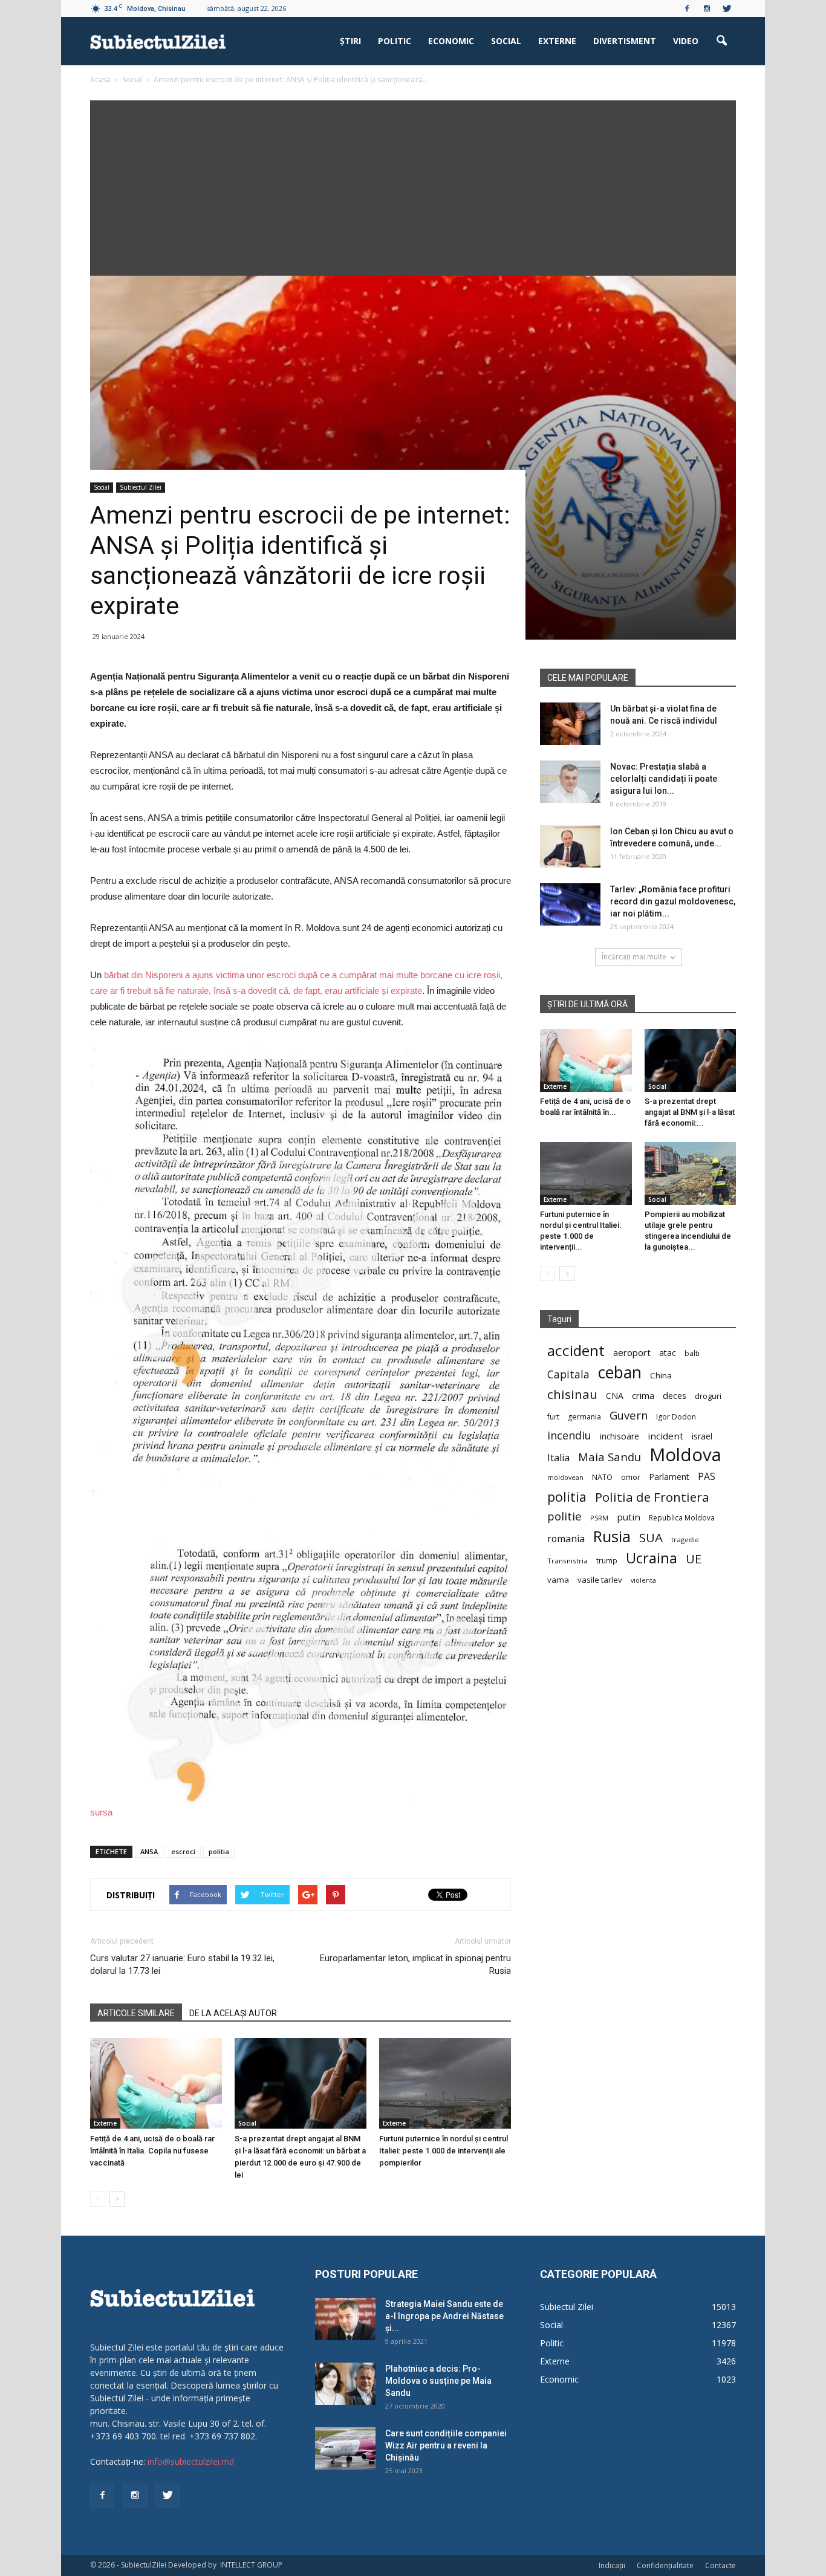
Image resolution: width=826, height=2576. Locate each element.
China (661, 1375)
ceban (620, 1372)
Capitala (568, 1374)
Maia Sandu (610, 1457)
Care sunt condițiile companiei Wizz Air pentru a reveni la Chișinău (446, 2445)
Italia (558, 1458)
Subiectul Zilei (141, 487)
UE (694, 1559)
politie (564, 1516)
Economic (451, 41)
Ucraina (652, 1558)
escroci (183, 1851)
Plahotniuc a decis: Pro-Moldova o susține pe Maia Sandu (438, 2381)
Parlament (669, 1477)
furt (553, 1416)
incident (665, 1436)
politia (219, 1851)
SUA (651, 1538)
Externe (557, 41)
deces (675, 1395)
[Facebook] (687, 8)
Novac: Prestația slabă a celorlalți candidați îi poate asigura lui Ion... (664, 779)
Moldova (685, 1455)
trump (607, 1560)
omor (631, 1477)
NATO (602, 1477)
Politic (395, 41)
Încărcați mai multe (634, 957)
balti (692, 1353)
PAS (707, 1477)
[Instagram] (707, 8)
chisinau (572, 1394)
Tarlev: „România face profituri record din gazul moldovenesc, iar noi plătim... (673, 901)
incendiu (569, 1436)
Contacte (720, 2565)
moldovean (565, 1478)
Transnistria (567, 1561)
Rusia (612, 1536)
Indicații (612, 2565)
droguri (708, 1396)
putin (629, 1517)
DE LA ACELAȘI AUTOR (233, 2013)
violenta (643, 1580)
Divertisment (625, 41)
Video (686, 41)
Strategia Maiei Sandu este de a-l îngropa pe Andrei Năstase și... (444, 2316)
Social (506, 41)
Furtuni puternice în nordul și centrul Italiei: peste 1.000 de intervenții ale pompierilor (444, 2151)
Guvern (629, 1415)
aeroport (632, 1352)
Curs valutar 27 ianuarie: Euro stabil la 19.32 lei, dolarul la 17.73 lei (182, 1964)
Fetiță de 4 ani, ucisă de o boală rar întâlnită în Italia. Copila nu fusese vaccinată (152, 2151)
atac (668, 1353)
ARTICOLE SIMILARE (136, 2013)
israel (702, 1436)
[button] (721, 41)
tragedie (685, 1539)
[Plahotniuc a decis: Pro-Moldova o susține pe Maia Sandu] (345, 2384)
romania (566, 1539)
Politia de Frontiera (652, 1497)
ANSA (149, 1851)
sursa (101, 1812)
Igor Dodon (676, 1417)
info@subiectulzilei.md (191, 2461)
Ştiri (350, 41)
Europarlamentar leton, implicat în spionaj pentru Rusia (415, 1964)
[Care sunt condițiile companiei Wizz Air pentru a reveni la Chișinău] (345, 2448)
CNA (615, 1396)
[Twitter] (727, 8)
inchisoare (619, 1436)
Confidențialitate (665, 2565)
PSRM (599, 1518)
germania (584, 1417)
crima (643, 1396)
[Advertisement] (413, 185)
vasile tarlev (600, 1580)
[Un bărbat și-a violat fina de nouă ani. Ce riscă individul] (570, 724)
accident (576, 1350)
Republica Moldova (682, 1517)
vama (558, 1580)
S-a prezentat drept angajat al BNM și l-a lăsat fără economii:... (690, 1112)
